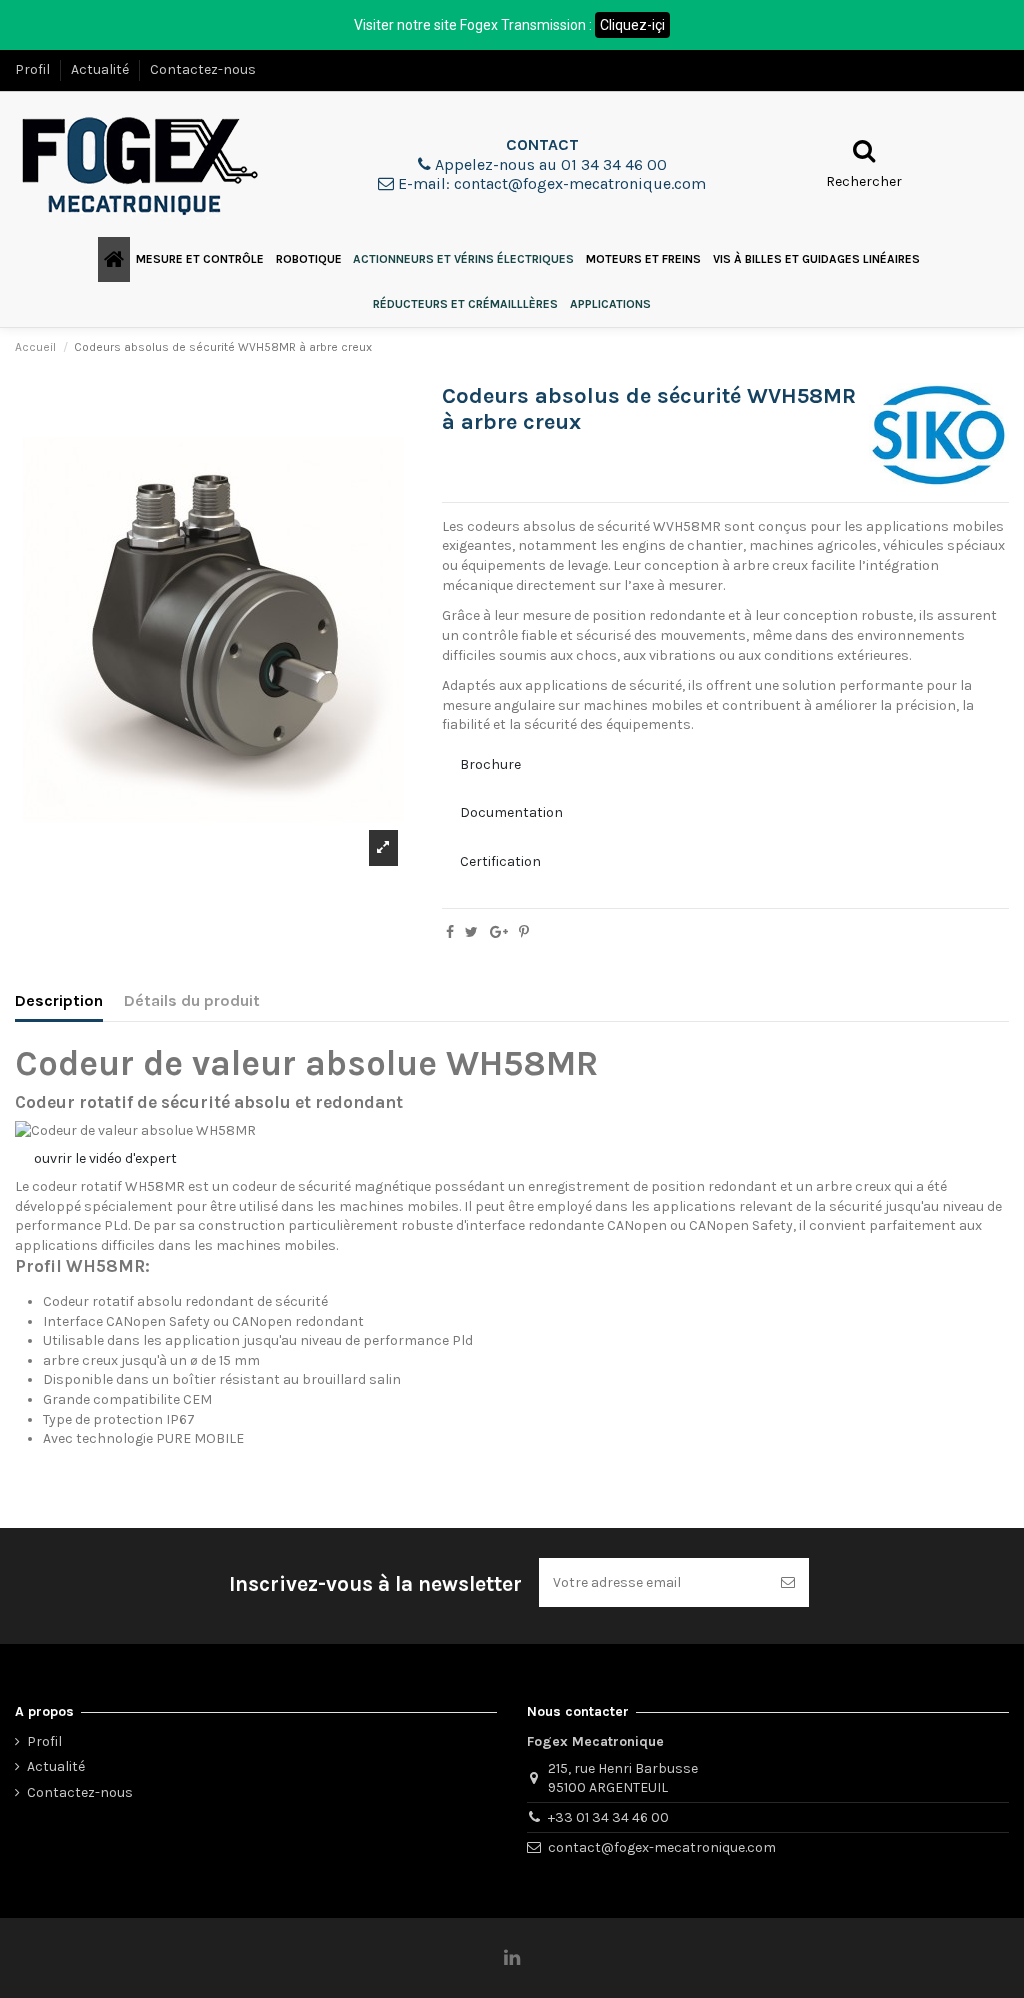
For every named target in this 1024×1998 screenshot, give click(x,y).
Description (59, 1000)
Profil (34, 69)
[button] (200, 259)
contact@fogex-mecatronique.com (662, 1847)
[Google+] (499, 932)
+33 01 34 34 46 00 (608, 1817)
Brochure (490, 764)
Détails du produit (192, 1000)
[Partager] (450, 932)
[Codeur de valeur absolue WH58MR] (135, 1129)
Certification (500, 861)
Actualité (101, 69)
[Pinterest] (524, 932)
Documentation (511, 812)
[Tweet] (471, 932)
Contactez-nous (203, 69)
